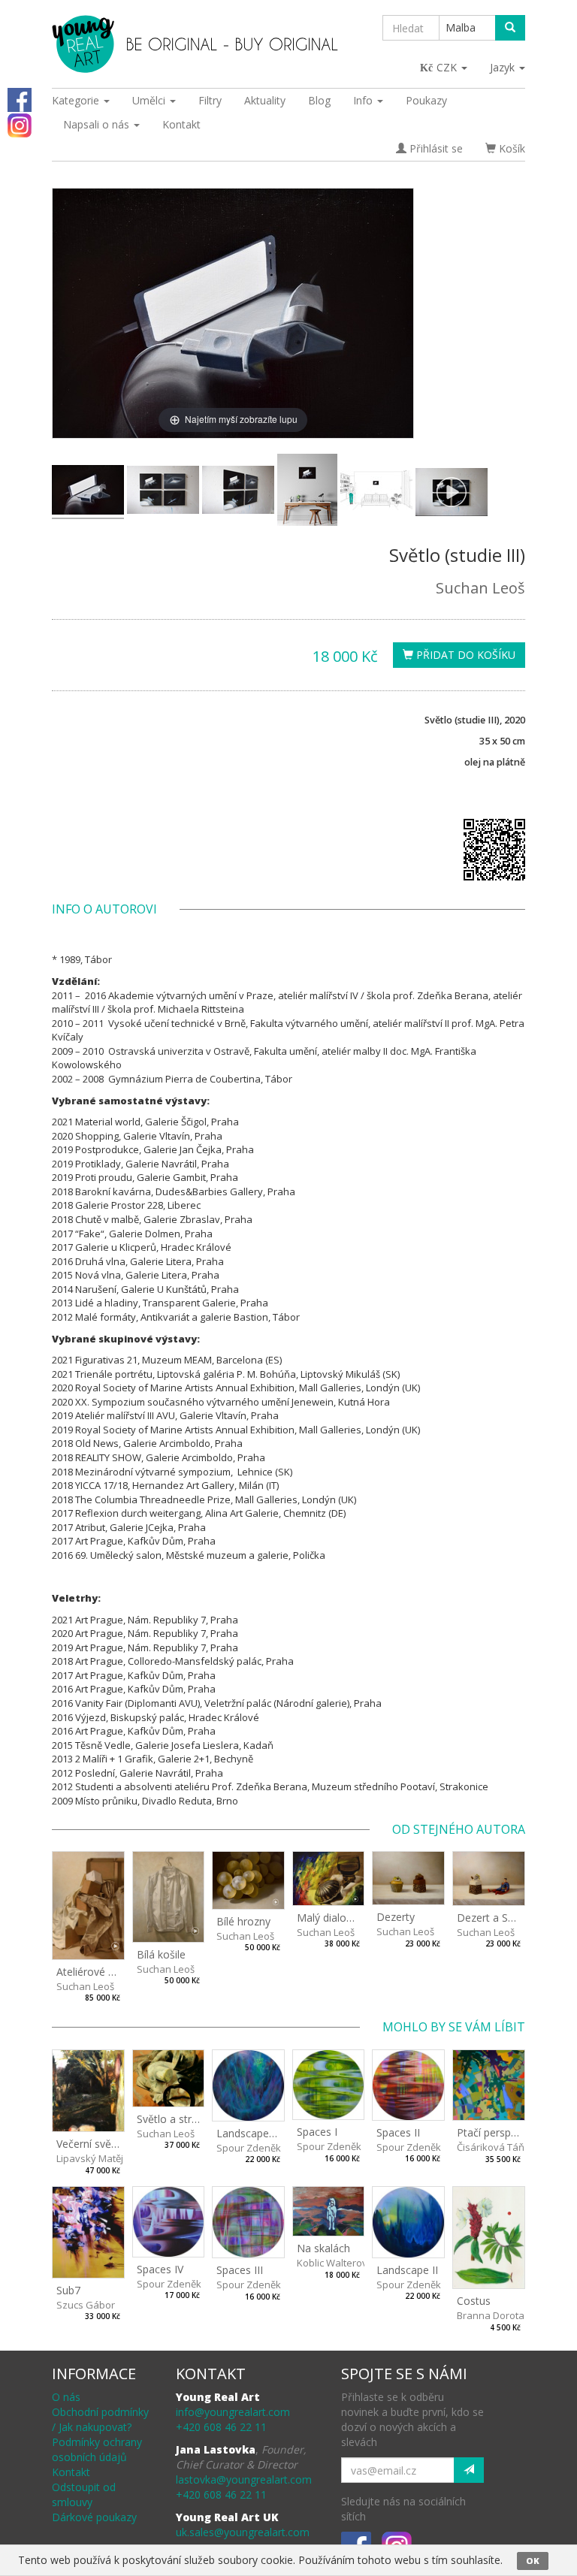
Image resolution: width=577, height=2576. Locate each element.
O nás (66, 2397)
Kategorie (77, 100)
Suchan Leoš (480, 588)
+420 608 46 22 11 (221, 2427)
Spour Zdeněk (249, 2148)
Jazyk (504, 67)
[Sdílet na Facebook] (20, 99)
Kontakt (181, 124)
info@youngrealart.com (233, 2412)
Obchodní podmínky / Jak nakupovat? (100, 2419)
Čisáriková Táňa (494, 2147)
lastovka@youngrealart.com (244, 2479)
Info (364, 100)
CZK (448, 67)
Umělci (150, 100)
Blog (319, 100)
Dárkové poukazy (94, 2517)
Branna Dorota (491, 2315)
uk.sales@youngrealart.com (243, 2532)
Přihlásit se (435, 148)
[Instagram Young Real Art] (20, 124)
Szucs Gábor (86, 2305)
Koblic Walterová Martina (354, 2263)
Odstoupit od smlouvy (84, 2494)
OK (533, 2561)
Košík (511, 148)
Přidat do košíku (464, 655)
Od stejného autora (459, 1829)
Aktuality (265, 100)
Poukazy (426, 100)
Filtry (210, 100)
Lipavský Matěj (90, 2158)
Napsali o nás (98, 124)
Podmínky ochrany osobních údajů (97, 2449)
